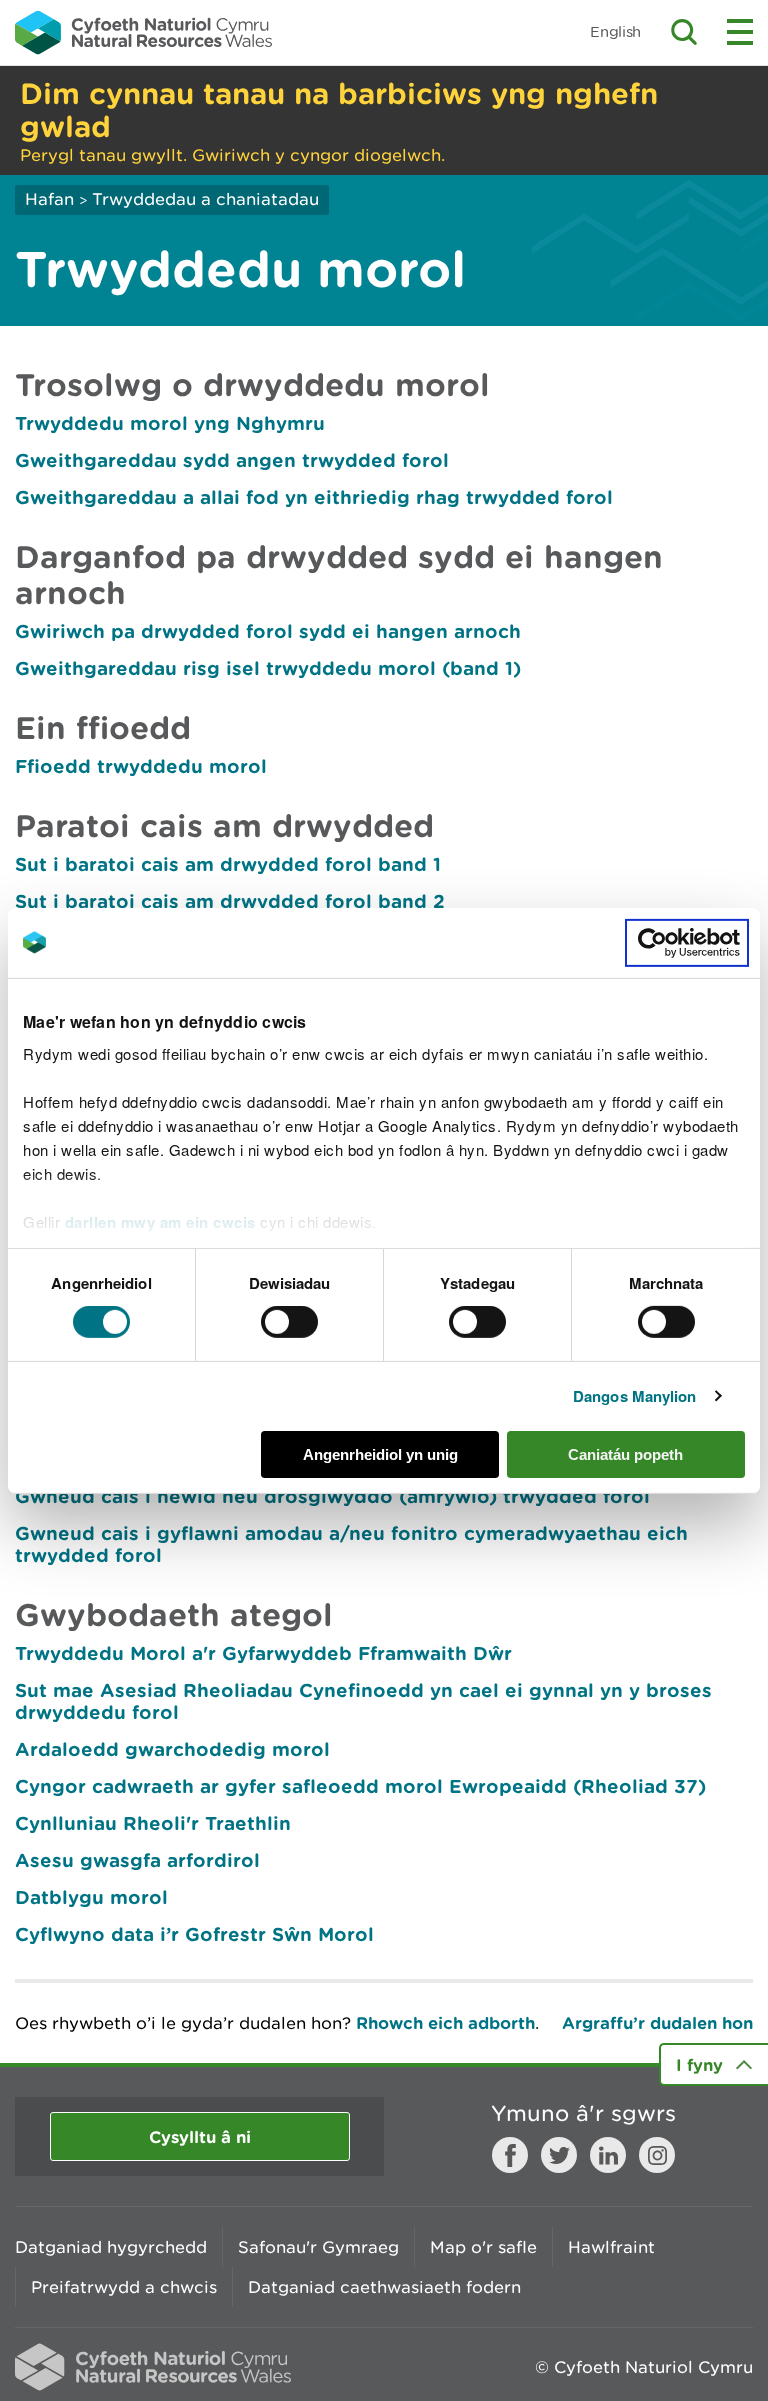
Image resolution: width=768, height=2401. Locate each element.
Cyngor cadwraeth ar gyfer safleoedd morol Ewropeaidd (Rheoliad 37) (360, 1786)
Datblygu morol (91, 1897)
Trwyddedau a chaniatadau (205, 199)
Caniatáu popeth (625, 1454)
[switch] (289, 1322)
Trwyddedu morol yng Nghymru (170, 423)
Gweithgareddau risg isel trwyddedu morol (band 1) (268, 668)
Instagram (657, 2155)
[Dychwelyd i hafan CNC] (143, 32)
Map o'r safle (483, 2247)
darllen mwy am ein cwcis (160, 1222)
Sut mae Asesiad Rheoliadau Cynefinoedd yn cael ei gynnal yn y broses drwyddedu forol (363, 1701)
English (615, 31)
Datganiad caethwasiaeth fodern (384, 2287)
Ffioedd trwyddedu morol (141, 766)
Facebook (510, 2155)
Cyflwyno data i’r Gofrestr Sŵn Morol (194, 1934)
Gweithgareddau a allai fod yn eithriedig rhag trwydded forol (314, 497)
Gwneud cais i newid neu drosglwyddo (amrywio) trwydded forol (332, 1496)
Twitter (559, 2155)
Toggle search (684, 32)
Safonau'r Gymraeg (318, 2247)
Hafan (49, 199)
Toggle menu (740, 32)
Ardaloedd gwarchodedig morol (172, 1749)
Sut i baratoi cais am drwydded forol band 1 (228, 864)
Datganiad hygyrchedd (111, 2247)
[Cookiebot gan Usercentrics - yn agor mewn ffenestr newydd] (687, 942)
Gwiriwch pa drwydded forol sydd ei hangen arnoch (268, 631)
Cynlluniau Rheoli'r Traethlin (153, 1823)
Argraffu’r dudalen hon (657, 2022)
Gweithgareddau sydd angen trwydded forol (232, 460)
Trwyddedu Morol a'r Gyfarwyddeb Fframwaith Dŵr (263, 1653)
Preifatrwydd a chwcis (124, 2287)
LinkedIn (608, 2155)
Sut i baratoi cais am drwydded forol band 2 (230, 901)
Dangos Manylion (635, 1396)
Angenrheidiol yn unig (380, 1454)
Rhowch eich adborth (445, 2022)
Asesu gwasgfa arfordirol (137, 1860)
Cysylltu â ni (200, 2136)
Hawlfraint (611, 2247)
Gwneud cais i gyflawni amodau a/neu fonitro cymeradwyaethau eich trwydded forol (351, 1544)
